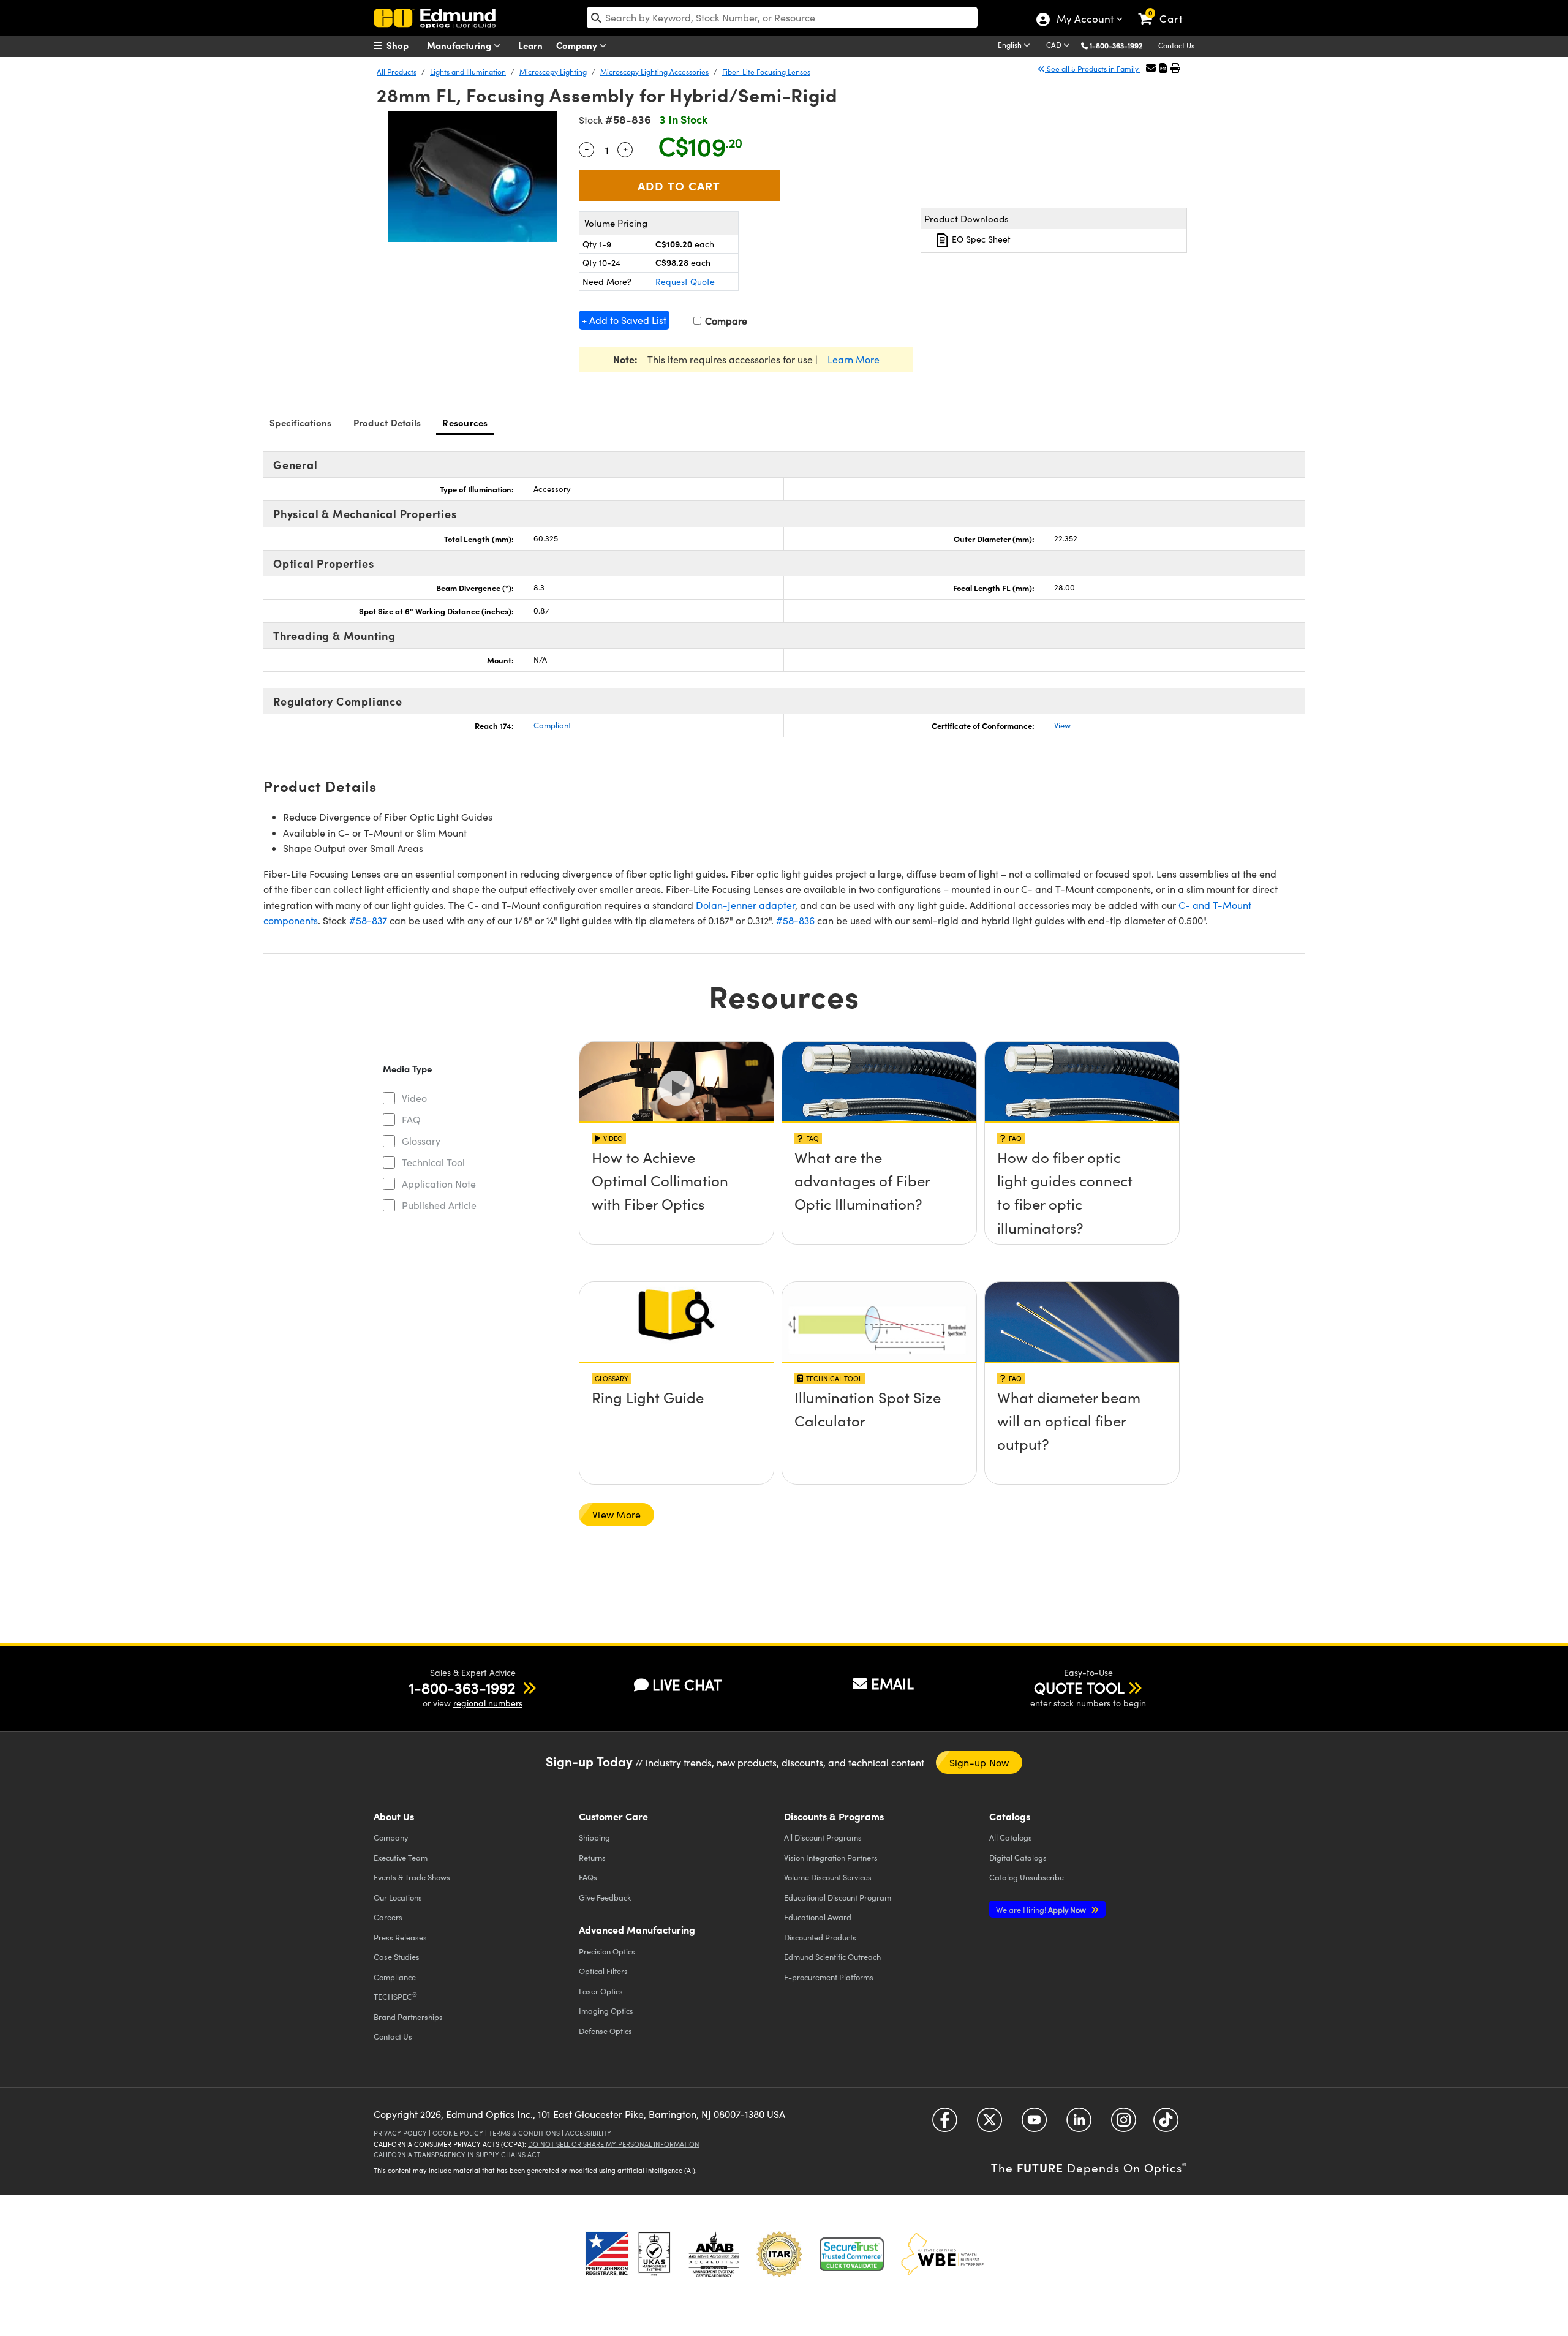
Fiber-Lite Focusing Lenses (766, 72)
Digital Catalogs (1018, 1857)
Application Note (439, 1184)
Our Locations (398, 1897)
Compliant (552, 725)
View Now (677, 1192)
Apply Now (1042, 1909)
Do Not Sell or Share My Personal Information (614, 2144)
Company (578, 45)
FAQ (411, 1119)
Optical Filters (603, 1971)
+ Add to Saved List (624, 320)
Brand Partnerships (408, 2017)
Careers (388, 1917)
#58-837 (368, 920)
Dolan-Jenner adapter (745, 905)
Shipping (594, 1837)
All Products (397, 72)
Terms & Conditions (524, 2133)
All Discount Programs (823, 1837)
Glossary (421, 1141)
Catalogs (1011, 1837)
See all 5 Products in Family (1093, 69)
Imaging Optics (606, 2010)
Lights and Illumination (468, 72)
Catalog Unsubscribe (1027, 1877)
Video (414, 1098)
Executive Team (401, 1857)
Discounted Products (820, 1937)
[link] (1166, 9)
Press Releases (400, 1937)
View (1062, 725)
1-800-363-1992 (1116, 45)
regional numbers (488, 1703)
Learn (530, 45)
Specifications (301, 422)
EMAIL (892, 1683)
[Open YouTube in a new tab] (1034, 2124)
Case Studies (397, 1957)
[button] (1121, 45)
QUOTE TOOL (1079, 1687)
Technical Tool (433, 1162)
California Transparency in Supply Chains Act (457, 2154)
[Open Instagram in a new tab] (1124, 2124)
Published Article (439, 1205)
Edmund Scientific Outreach (832, 1957)
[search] (782, 17)
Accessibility (588, 2133)
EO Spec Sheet (980, 239)
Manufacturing (460, 45)
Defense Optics (605, 2031)
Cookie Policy (458, 2133)
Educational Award (818, 1917)
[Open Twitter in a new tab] (989, 2124)
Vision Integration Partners (831, 1857)
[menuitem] (404, 45)
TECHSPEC (395, 1996)
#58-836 (795, 920)
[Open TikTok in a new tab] (1166, 2124)
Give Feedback (605, 1897)
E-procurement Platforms (829, 1977)
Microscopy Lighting (553, 72)
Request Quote (685, 281)
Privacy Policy (400, 2133)
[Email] (1151, 68)
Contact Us (1176, 45)
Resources (465, 422)
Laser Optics (601, 1991)
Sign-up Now (979, 1762)
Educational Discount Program (838, 1897)
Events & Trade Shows (412, 1877)
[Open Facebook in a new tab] (945, 2124)
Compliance (395, 1977)
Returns (592, 1857)
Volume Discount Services (828, 1877)
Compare (725, 321)
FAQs (588, 1877)
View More (616, 1514)
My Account (1084, 20)
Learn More (854, 359)
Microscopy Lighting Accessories (654, 72)
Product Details (387, 422)
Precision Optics (607, 1951)
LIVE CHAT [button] (687, 1685)
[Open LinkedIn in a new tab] (1079, 2124)
